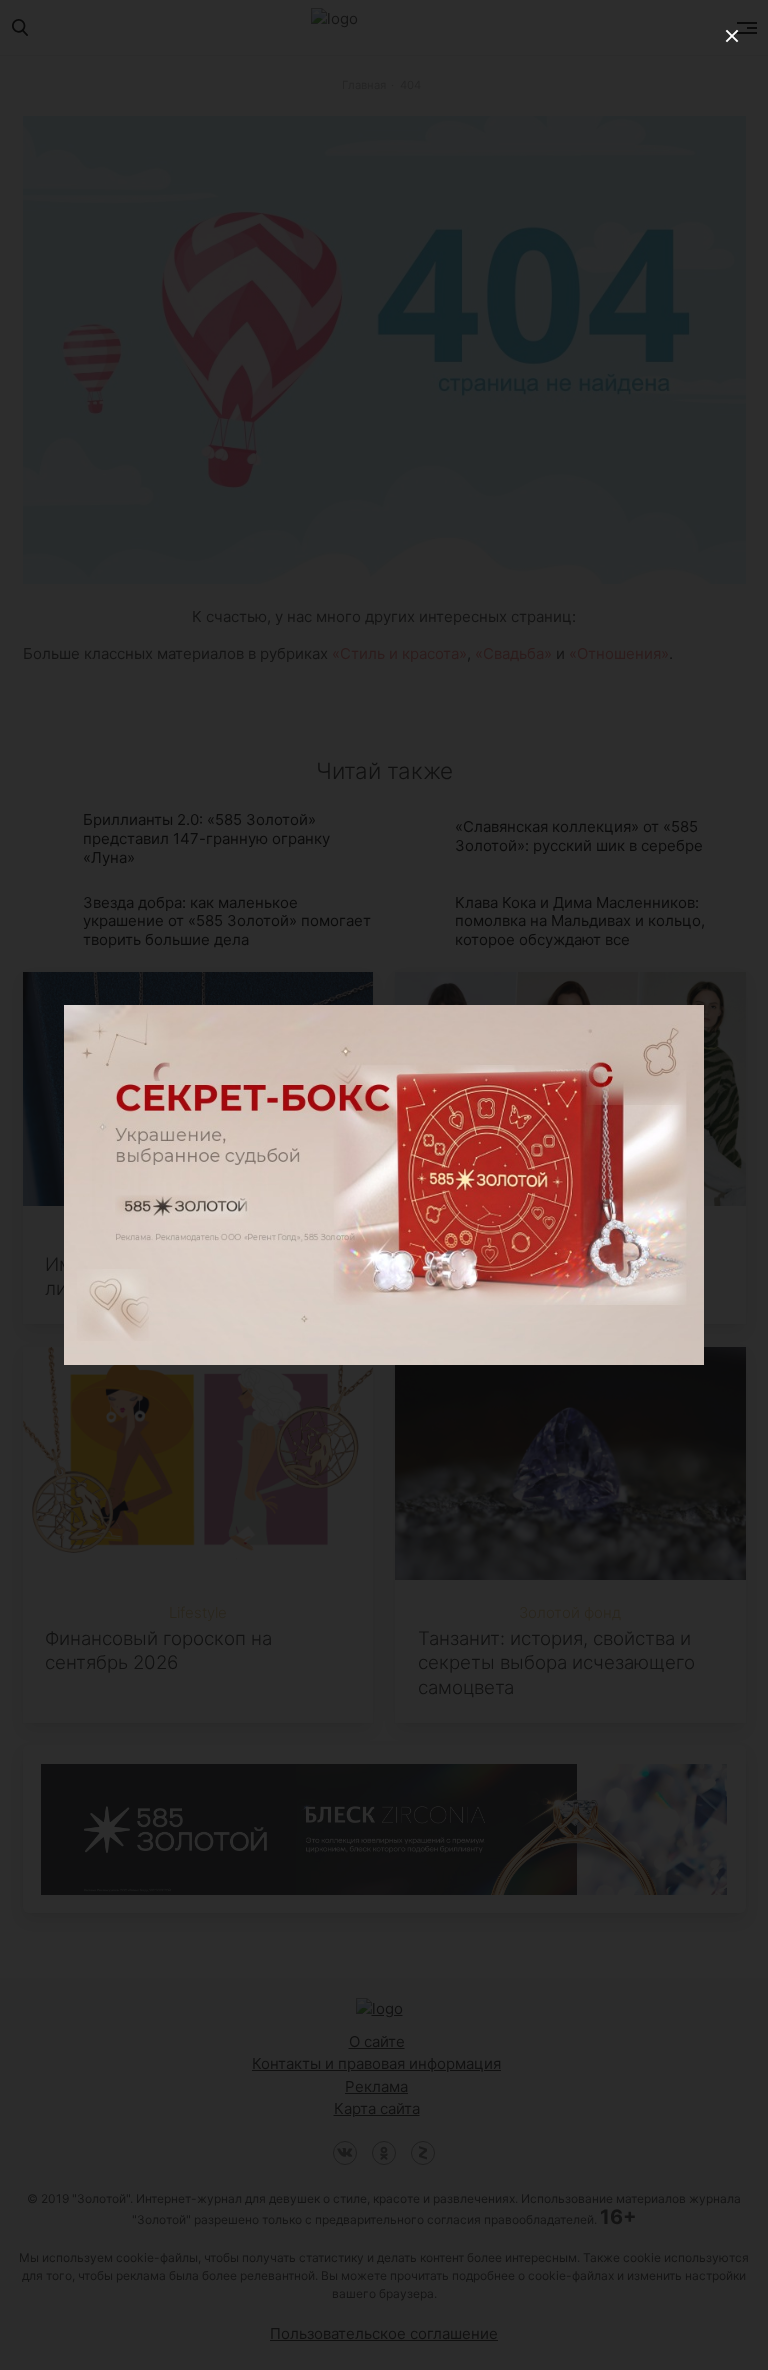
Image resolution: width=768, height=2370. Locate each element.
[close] (732, 36)
